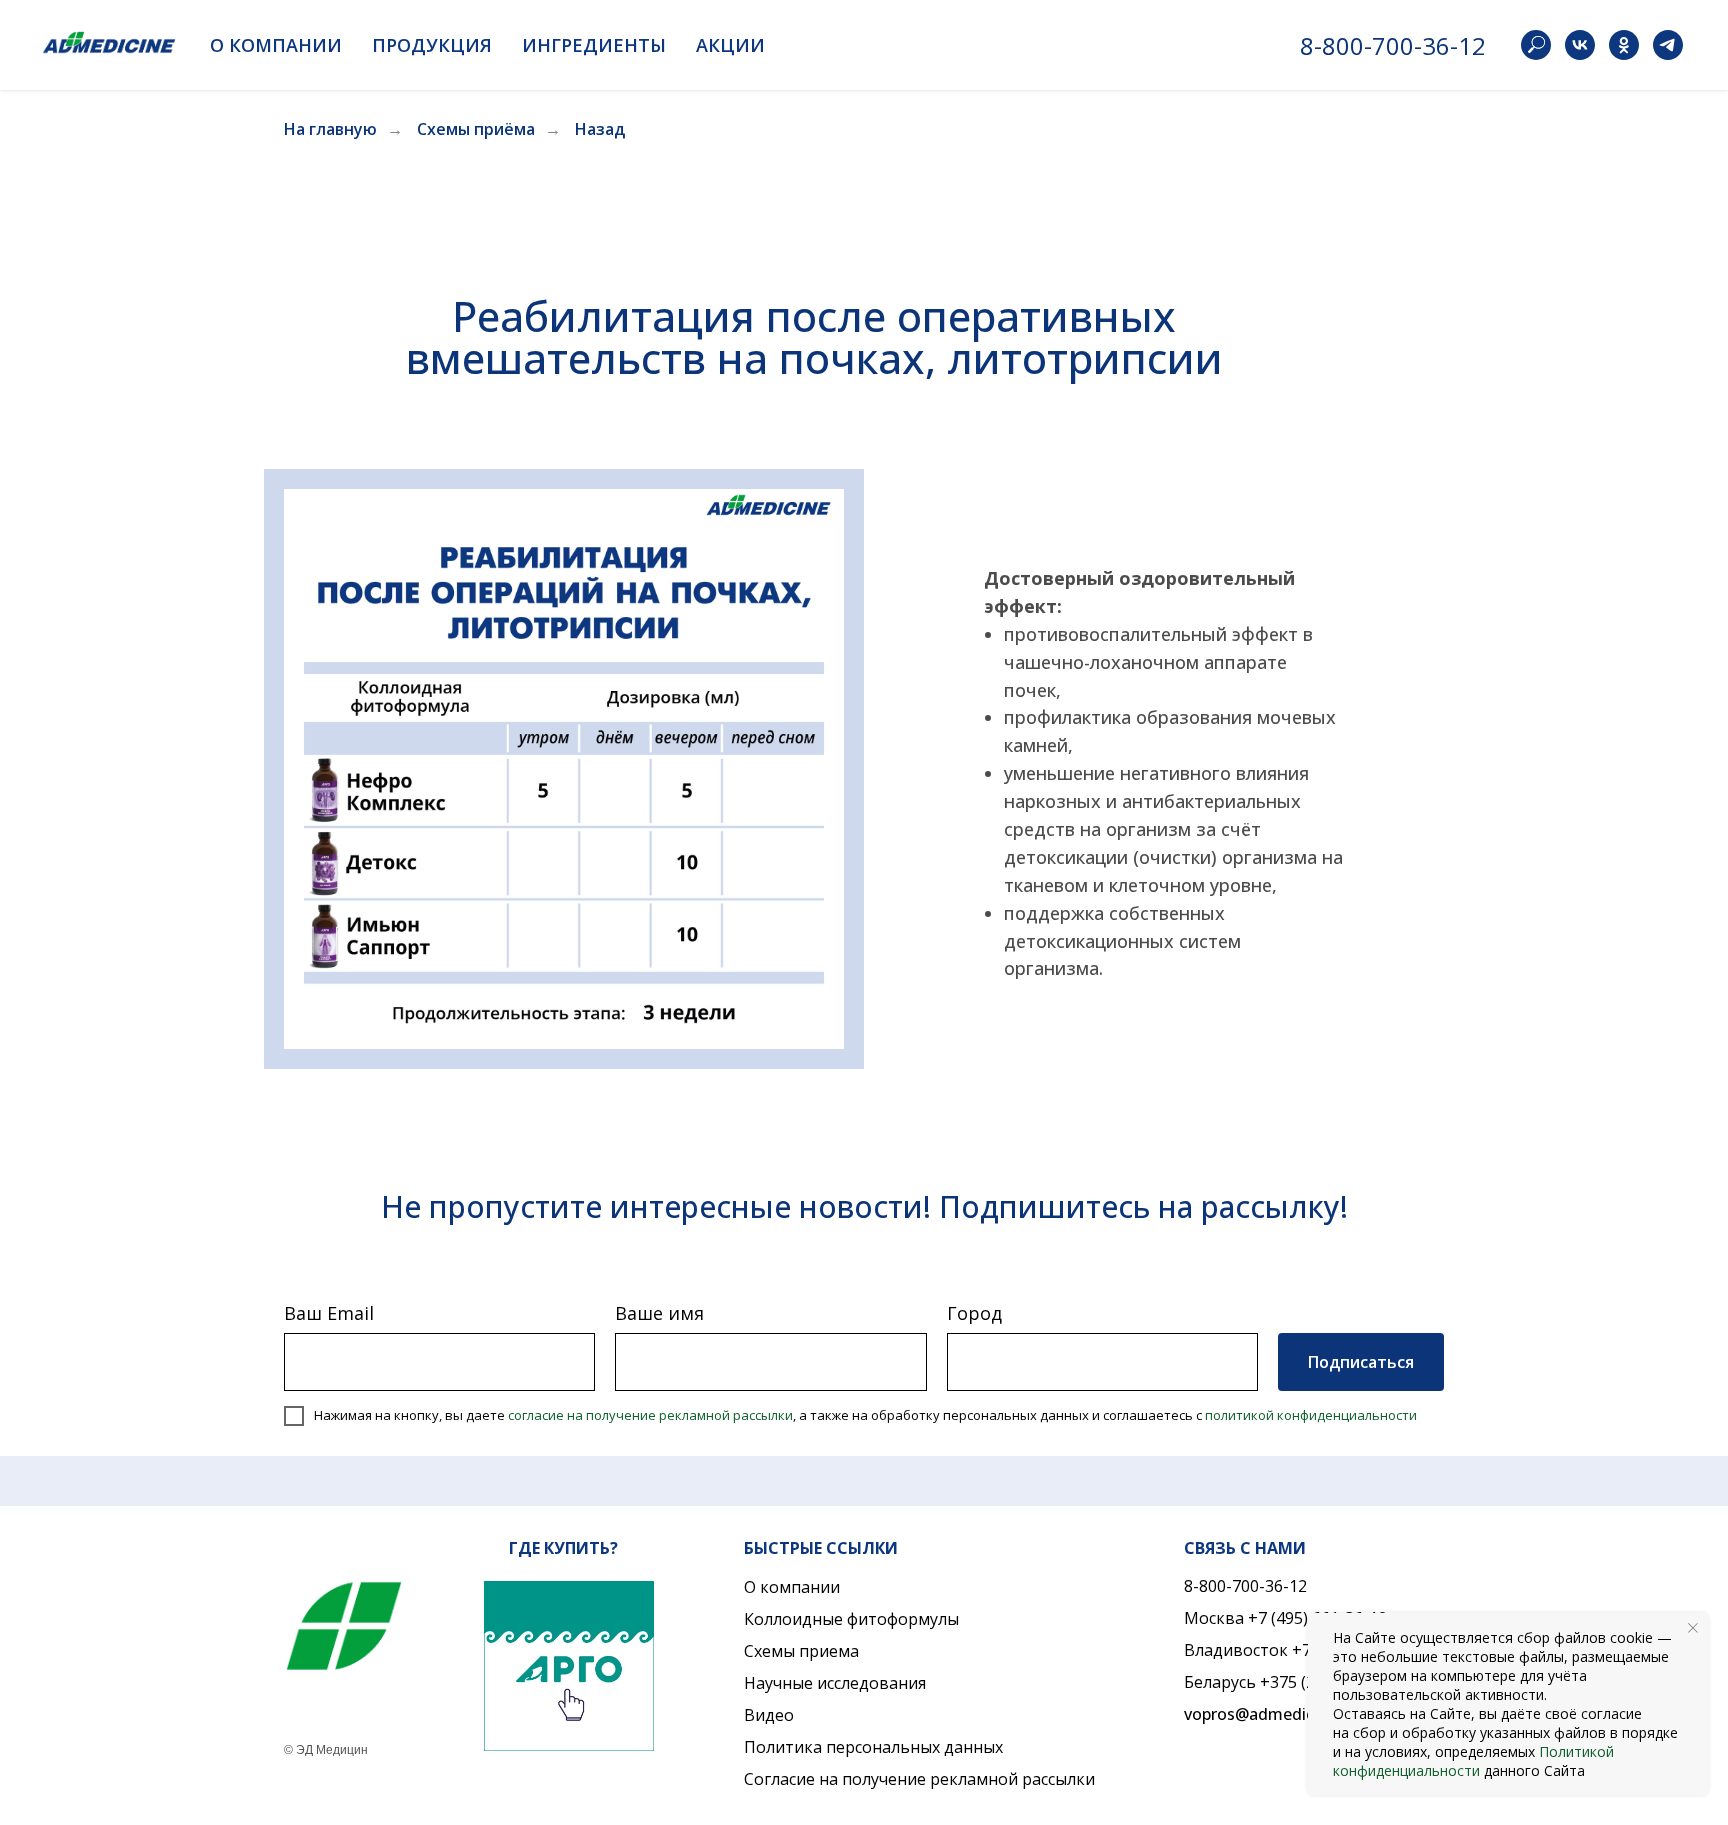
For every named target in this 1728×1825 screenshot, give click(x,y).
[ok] (1624, 45)
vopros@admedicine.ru (1270, 1714)
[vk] (1580, 45)
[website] (1536, 45)
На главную (330, 129)
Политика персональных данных (873, 1747)
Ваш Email (329, 1313)
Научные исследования (835, 1683)
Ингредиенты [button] (594, 45)
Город (974, 1313)
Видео (769, 1715)
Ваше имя (659, 1313)
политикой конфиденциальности (1311, 1415)
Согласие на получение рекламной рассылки (919, 1779)
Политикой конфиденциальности (1473, 1761)
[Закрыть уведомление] (1693, 1628)
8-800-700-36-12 (1393, 45)
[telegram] (1668, 45)
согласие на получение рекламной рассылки (650, 1415)
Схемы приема (801, 1651)
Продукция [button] (432, 45)
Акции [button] (730, 45)
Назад (600, 129)
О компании (792, 1587)
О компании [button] (276, 45)
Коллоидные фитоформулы (851, 1619)
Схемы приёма (476, 129)
